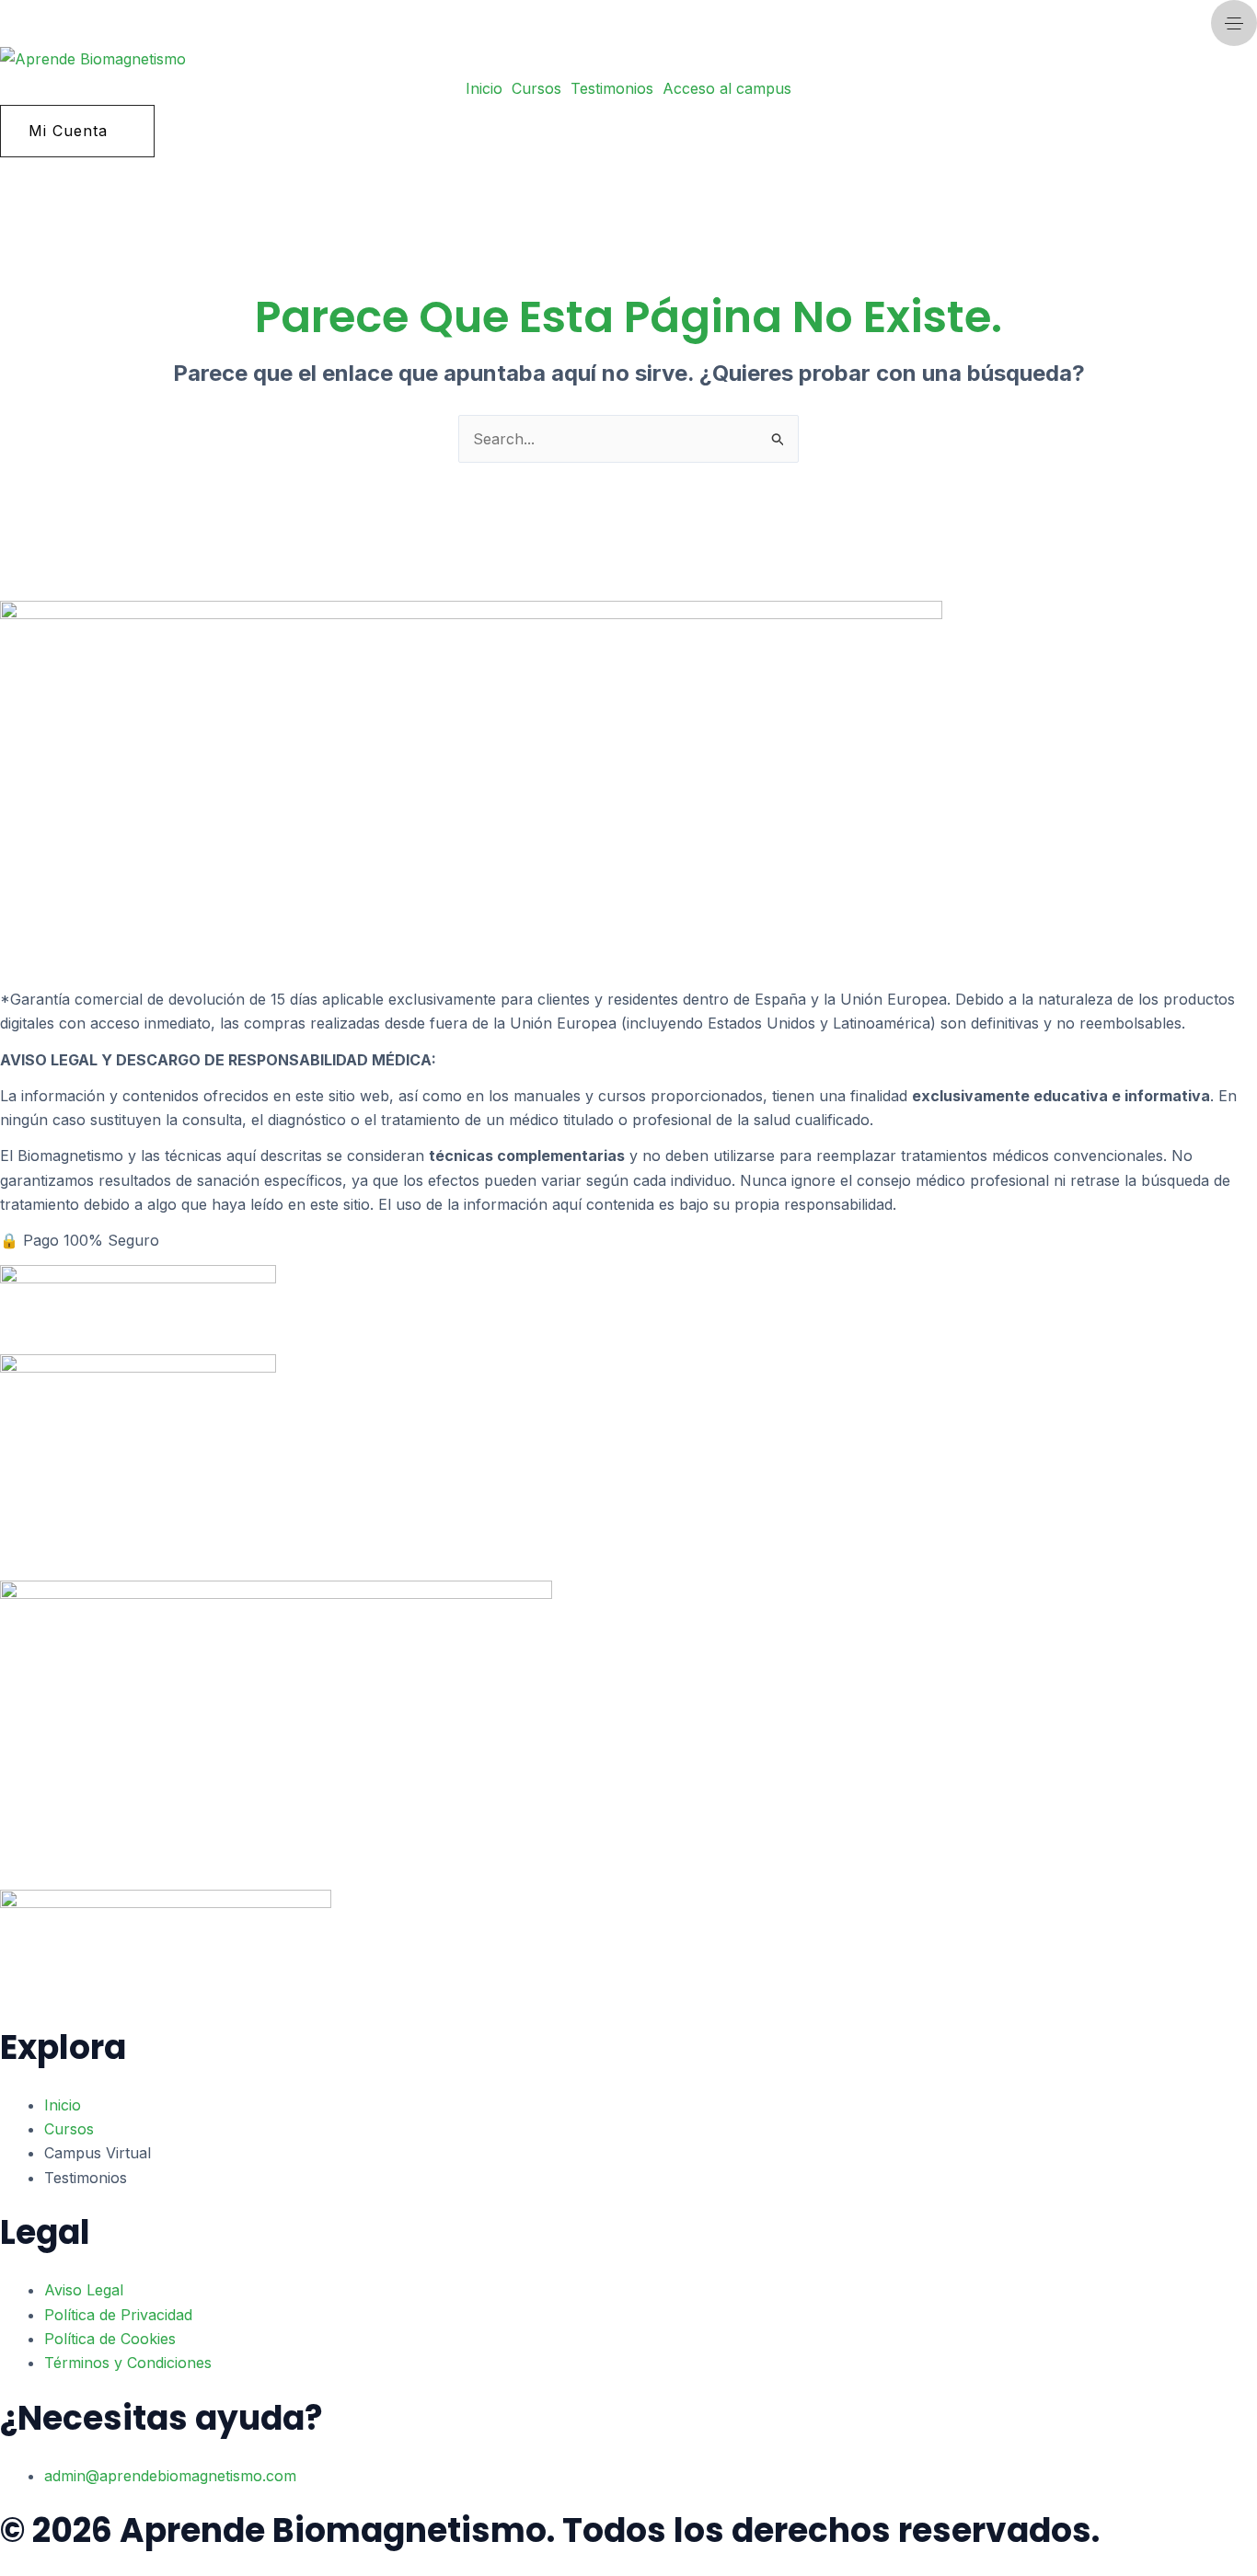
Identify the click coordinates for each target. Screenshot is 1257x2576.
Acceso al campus (727, 88)
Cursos (536, 88)
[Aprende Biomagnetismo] (93, 59)
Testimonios (612, 88)
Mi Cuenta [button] (68, 131)
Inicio (484, 88)
